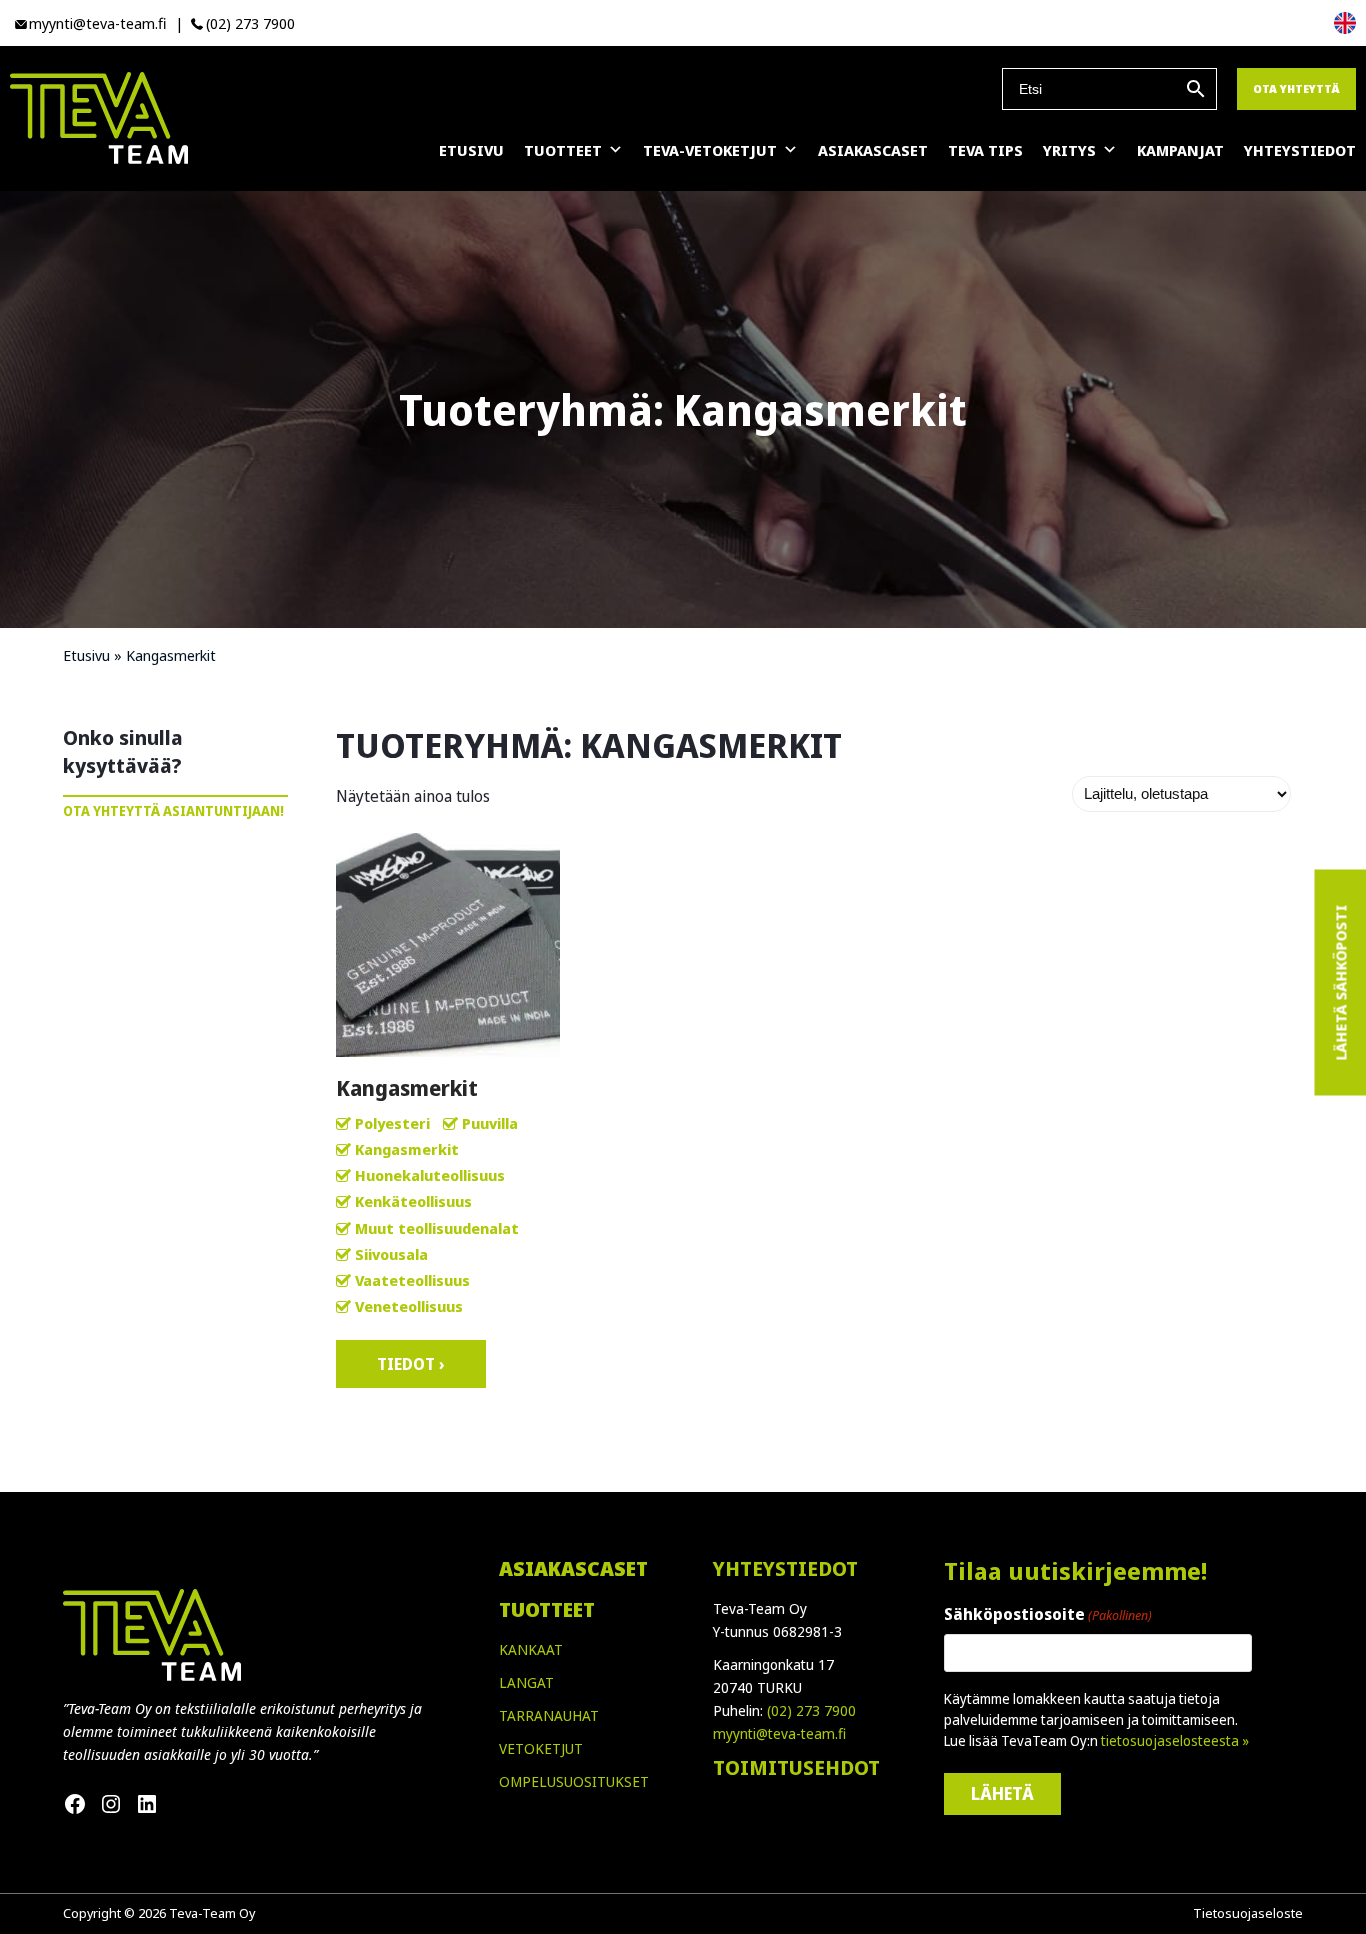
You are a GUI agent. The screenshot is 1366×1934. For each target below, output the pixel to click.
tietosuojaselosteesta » (1175, 1740)
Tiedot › (411, 1364)
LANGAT (526, 1682)
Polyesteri (392, 1123)
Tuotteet (563, 150)
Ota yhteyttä (1296, 88)
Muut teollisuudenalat (437, 1228)
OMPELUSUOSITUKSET (574, 1781)
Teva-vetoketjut (710, 150)
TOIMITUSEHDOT (796, 1767)
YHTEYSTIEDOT (785, 1568)
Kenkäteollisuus (413, 1201)
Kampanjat (1180, 150)
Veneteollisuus (409, 1306)
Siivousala (391, 1254)
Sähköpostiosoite (1048, 1614)
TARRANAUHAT (549, 1715)
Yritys (1069, 150)
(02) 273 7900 (250, 23)
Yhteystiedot (1300, 150)
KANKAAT (531, 1649)
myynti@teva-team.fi (98, 23)
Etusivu (471, 150)
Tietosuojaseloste (1248, 1913)
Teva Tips (985, 150)
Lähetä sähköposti (1340, 983)
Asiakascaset (873, 150)
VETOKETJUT (541, 1748)
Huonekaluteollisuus (430, 1175)
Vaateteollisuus (412, 1280)
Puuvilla (490, 1123)
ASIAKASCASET (573, 1568)
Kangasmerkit (407, 1149)
